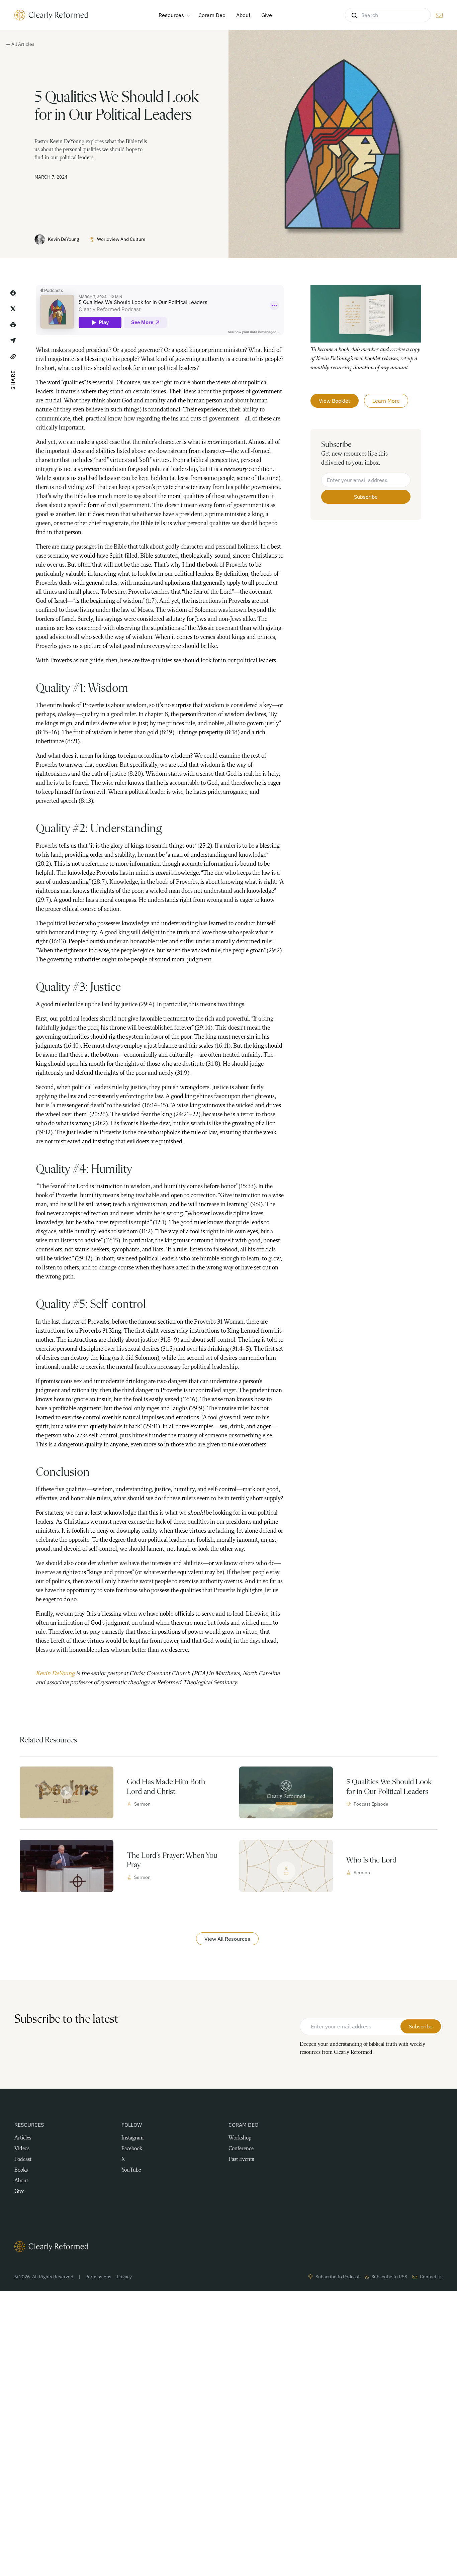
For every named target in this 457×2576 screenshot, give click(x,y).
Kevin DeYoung (63, 239)
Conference (241, 2149)
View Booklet (335, 401)
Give (19, 2192)
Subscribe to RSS (389, 2277)
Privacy (124, 2277)
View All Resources (227, 1939)
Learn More (386, 401)
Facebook (132, 2149)
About (21, 2181)
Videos (22, 2149)
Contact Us (431, 2277)
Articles (23, 2138)
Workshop (240, 2138)
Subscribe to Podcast (338, 2277)
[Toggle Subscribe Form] (439, 15)
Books (21, 2170)
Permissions (98, 2277)
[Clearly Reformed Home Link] (229, 2247)
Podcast (23, 2160)
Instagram (132, 2138)
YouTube (131, 2170)
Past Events (241, 2160)
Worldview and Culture (121, 239)
